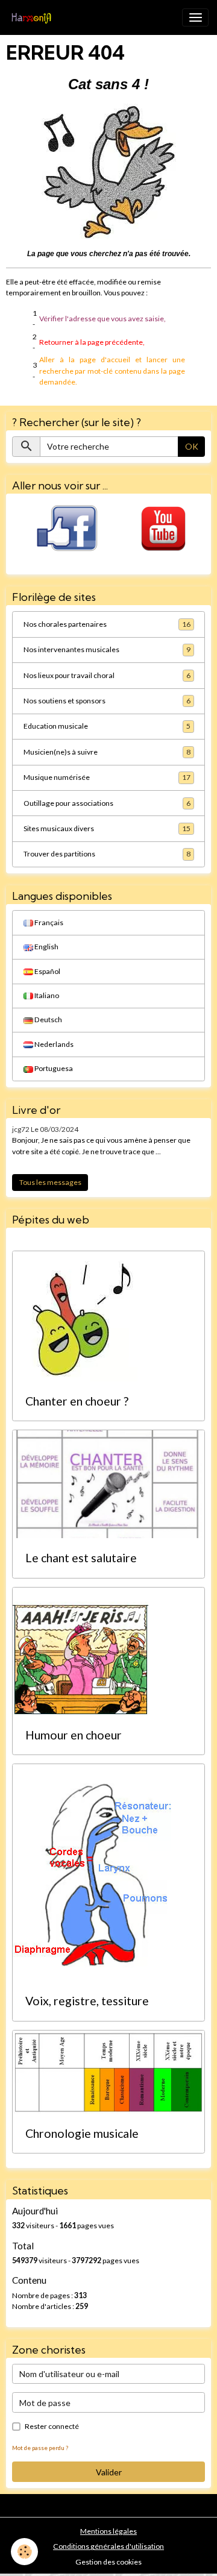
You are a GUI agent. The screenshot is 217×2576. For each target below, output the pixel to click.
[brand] (33, 17)
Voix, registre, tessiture (87, 2001)
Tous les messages (50, 1182)
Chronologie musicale (82, 2133)
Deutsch (48, 1019)
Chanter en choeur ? (77, 1401)
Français (48, 922)
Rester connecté (52, 2426)
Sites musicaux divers (107, 828)
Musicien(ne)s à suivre (107, 752)
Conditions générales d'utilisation (108, 2546)
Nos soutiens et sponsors (107, 701)
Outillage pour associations (107, 803)
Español (47, 971)
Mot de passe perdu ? (40, 2448)
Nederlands (53, 1044)
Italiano (46, 995)
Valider (109, 2472)
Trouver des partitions (107, 854)
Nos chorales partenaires (107, 624)
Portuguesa (53, 1068)
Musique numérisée (107, 777)
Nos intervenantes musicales (107, 649)
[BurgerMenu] (195, 17)
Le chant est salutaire (81, 1558)
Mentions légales (108, 2531)
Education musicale (107, 726)
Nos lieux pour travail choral (107, 675)
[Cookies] (24, 2552)
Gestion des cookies (108, 2562)
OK (192, 446)
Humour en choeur (74, 1735)
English (46, 947)
